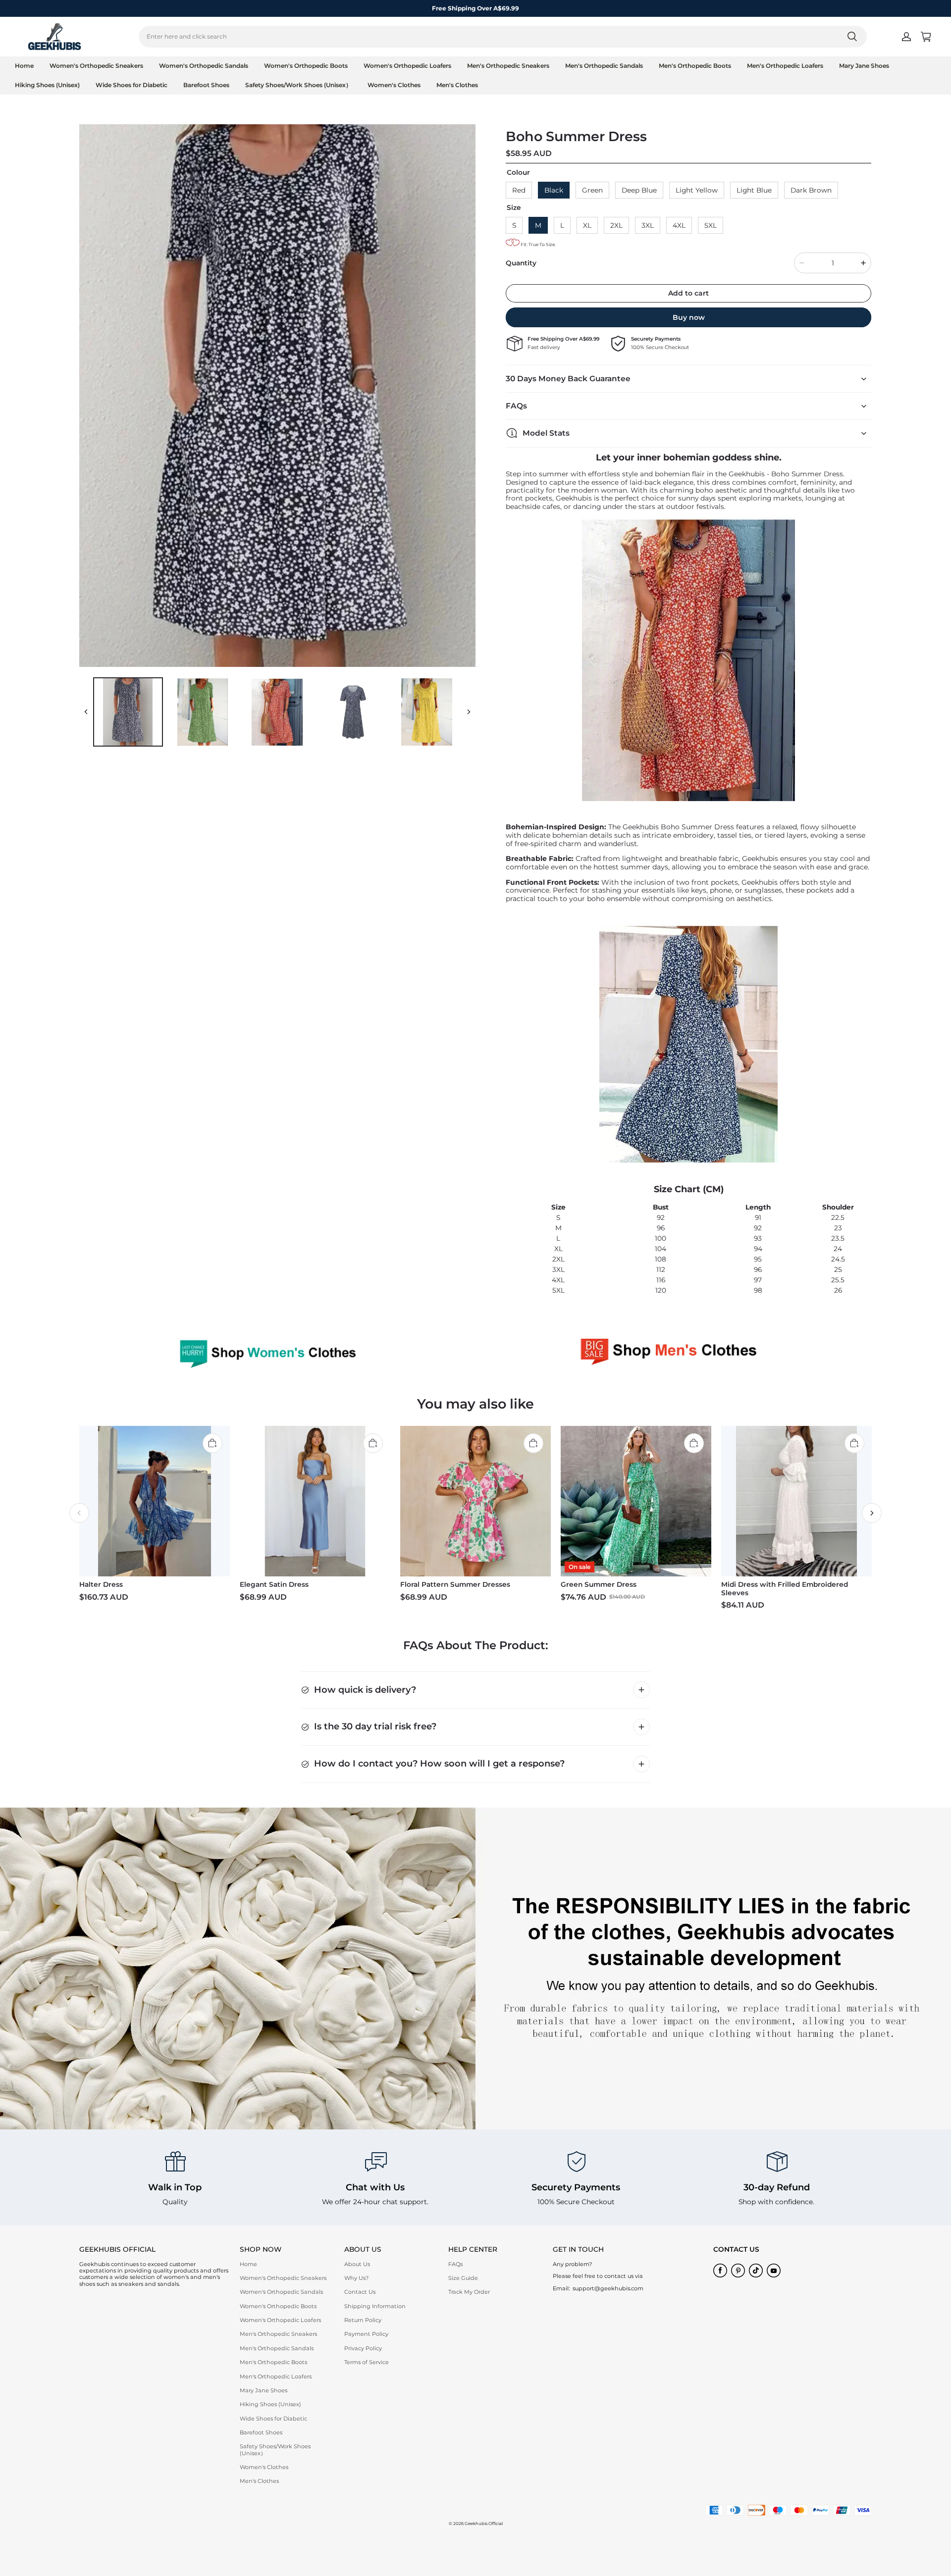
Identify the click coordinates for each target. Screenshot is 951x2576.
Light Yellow (697, 190)
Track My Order (469, 2292)
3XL (648, 225)
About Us (357, 2264)
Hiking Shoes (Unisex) (47, 85)
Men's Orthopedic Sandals (604, 66)
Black (554, 190)
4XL (679, 225)
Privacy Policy (363, 2348)
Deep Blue (639, 190)
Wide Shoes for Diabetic (132, 85)
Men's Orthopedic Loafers (785, 66)
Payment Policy (366, 2334)
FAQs (455, 2264)
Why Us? (356, 2278)
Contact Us (360, 2292)
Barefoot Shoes (206, 85)
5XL (711, 225)
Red (519, 190)
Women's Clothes (394, 85)
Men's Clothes (457, 85)
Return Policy (363, 2320)
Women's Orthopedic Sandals (204, 66)
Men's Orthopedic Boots (695, 66)
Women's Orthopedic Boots (306, 66)
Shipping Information (375, 2306)
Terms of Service (367, 2362)
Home (24, 66)
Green (592, 190)
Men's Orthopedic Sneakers (508, 66)
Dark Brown (811, 190)
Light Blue (754, 190)
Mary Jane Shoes (864, 66)
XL (587, 225)
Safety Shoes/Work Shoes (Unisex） (298, 85)
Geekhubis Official (484, 2524)
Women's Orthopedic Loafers (407, 66)
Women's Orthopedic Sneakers (96, 66)
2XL (616, 225)
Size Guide (463, 2278)
